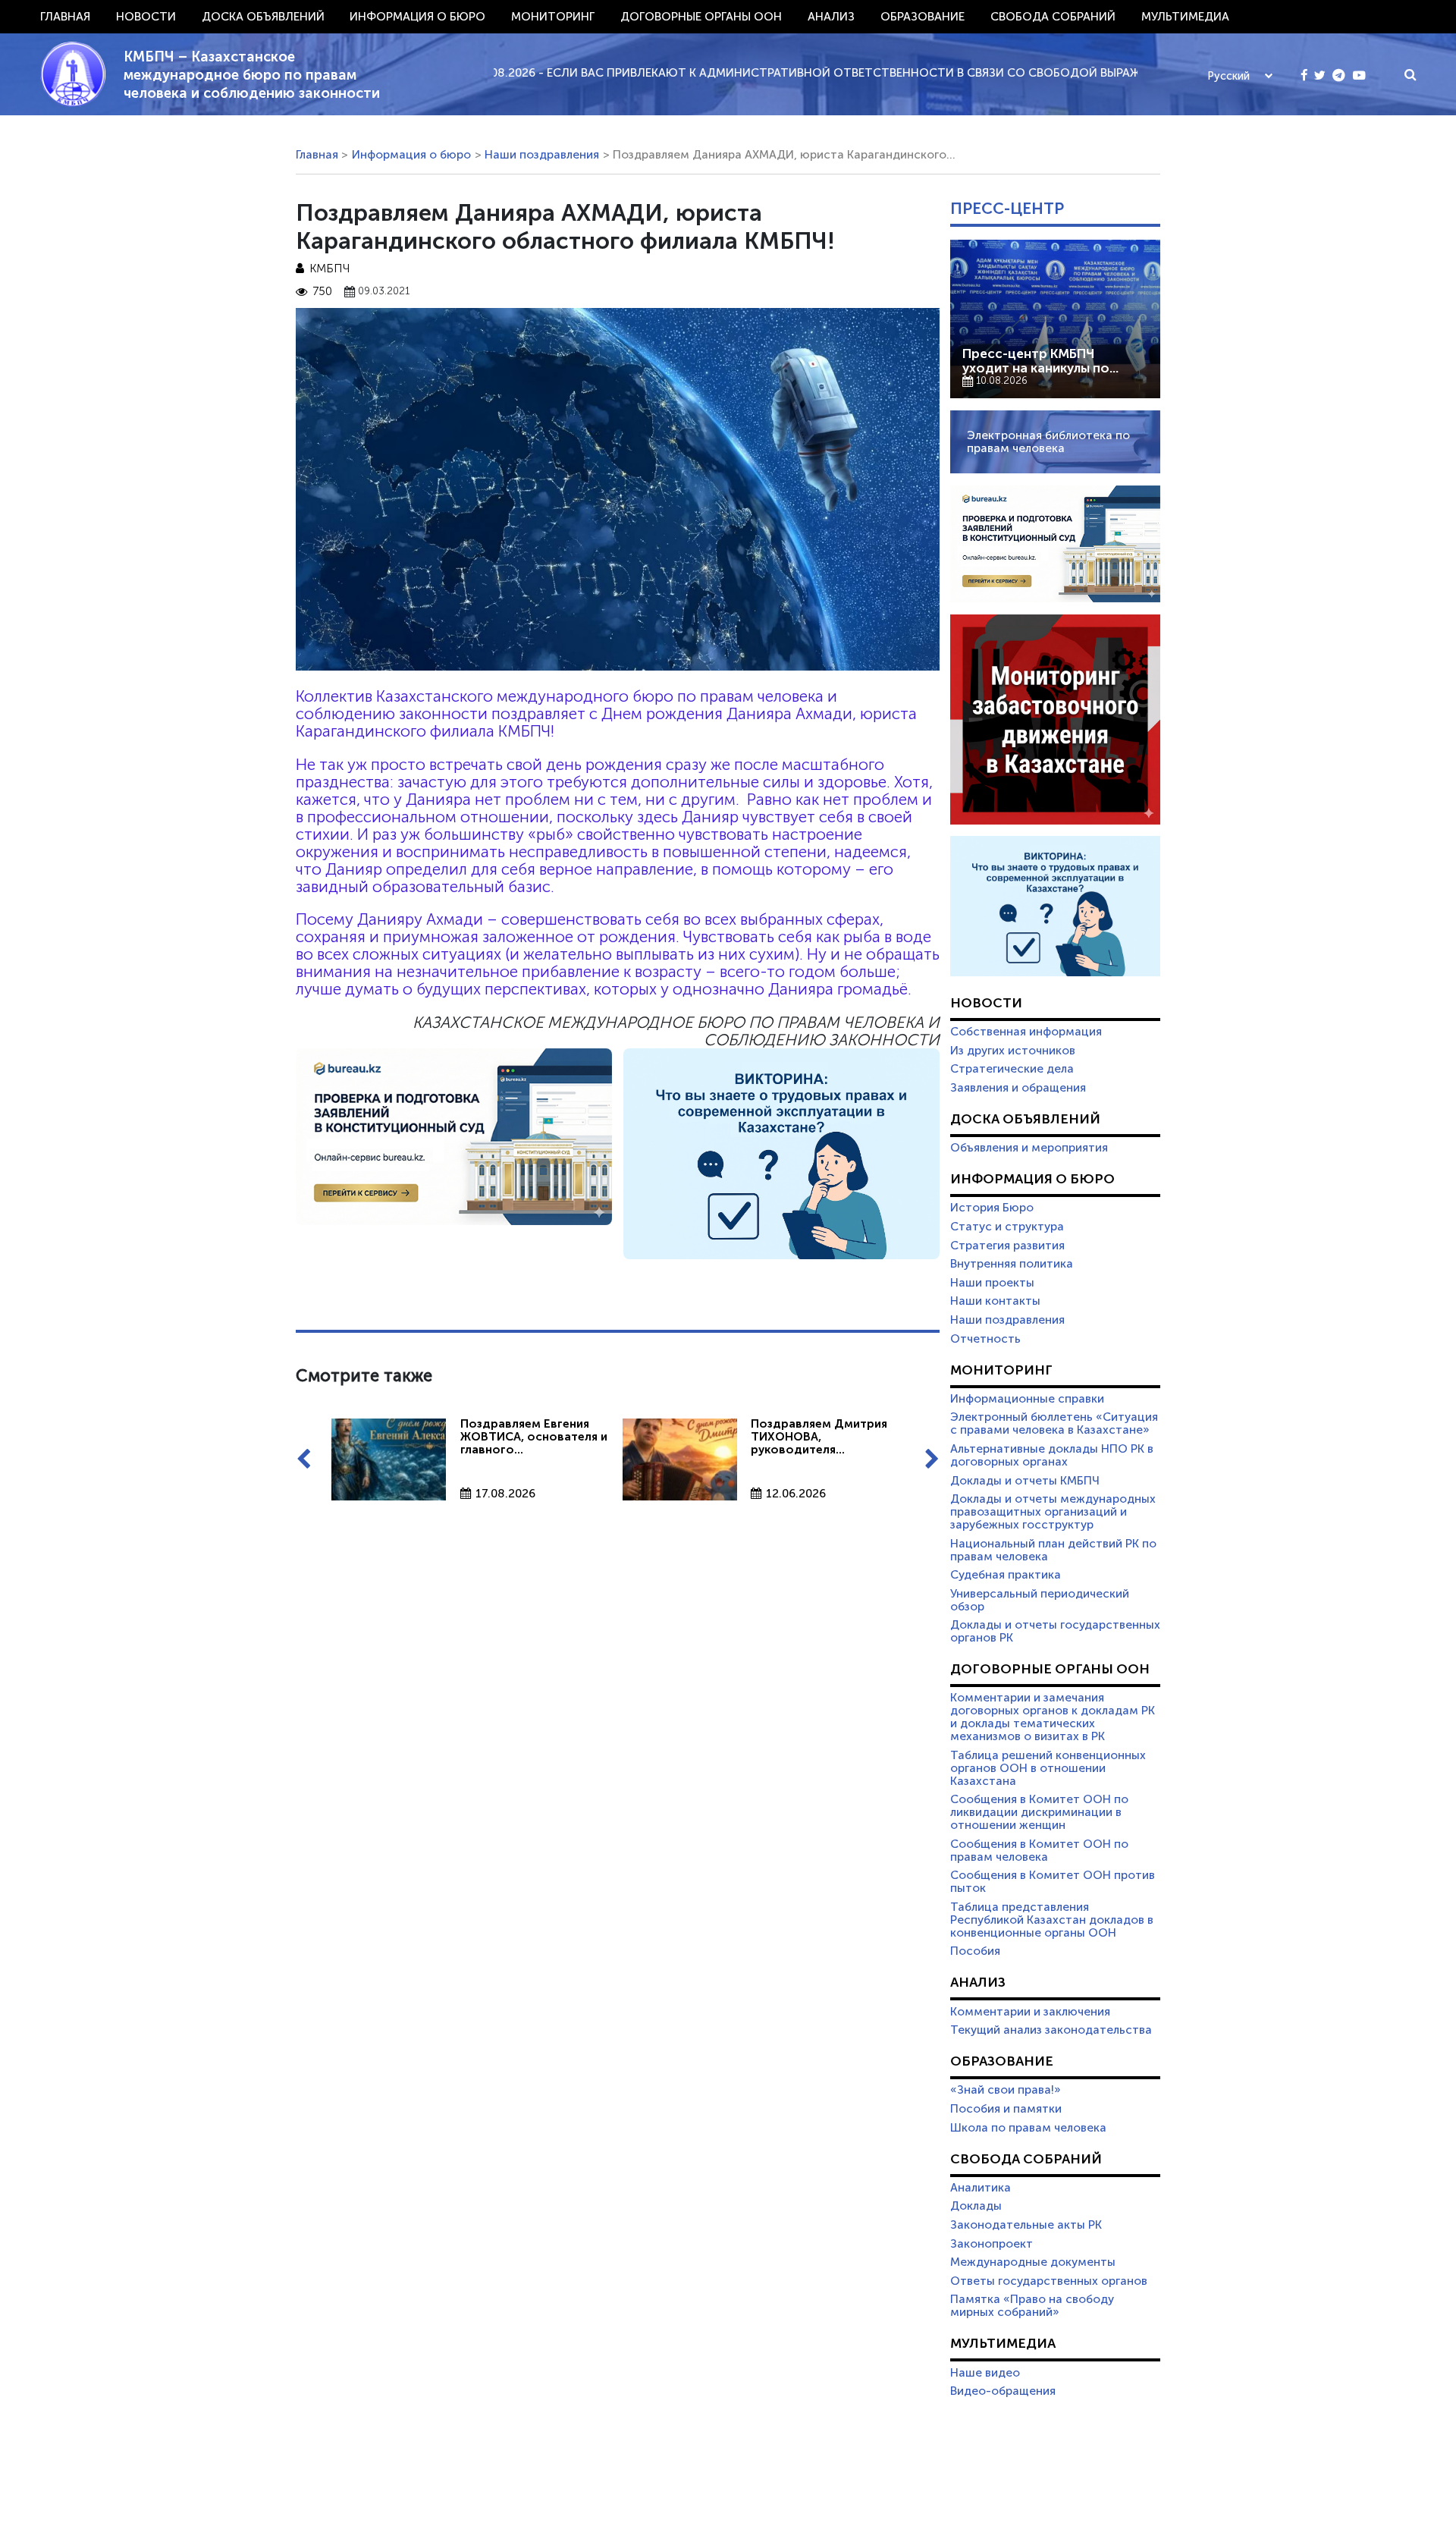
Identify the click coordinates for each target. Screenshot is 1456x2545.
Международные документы (1033, 2262)
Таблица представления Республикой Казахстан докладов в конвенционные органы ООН (1052, 1920)
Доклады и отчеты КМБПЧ (1025, 1481)
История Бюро (992, 1208)
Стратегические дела (1012, 1069)
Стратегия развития (1007, 1246)
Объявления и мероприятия (1029, 1148)
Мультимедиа (1185, 17)
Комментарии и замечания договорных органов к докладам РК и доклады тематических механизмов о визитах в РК (1053, 1717)
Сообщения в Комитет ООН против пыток (1053, 1882)
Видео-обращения (1003, 2391)
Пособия (975, 1951)
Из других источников (1013, 1051)
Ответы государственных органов (1049, 2281)
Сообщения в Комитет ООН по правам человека (1039, 1851)
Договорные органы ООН (701, 17)
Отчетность (985, 1339)
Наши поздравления (542, 155)
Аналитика (981, 2188)
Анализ (831, 17)
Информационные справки (1027, 1399)
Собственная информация (1026, 1032)
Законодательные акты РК (1026, 2225)
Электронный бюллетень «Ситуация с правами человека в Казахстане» (1054, 1423)
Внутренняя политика (1012, 1264)
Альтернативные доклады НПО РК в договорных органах (1052, 1455)
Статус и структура (1007, 1227)
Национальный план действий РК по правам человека (1053, 1550)
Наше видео (985, 2373)
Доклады (976, 2206)
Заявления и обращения (1018, 1088)
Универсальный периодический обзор (1040, 1600)
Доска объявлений (263, 17)
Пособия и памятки (1006, 2109)
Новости (146, 17)
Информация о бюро (417, 17)
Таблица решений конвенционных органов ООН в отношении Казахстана (1048, 1768)
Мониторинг (553, 17)
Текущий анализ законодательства (1051, 2030)
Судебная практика (1006, 1575)
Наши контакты (995, 1301)
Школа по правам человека (1028, 2128)
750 (322, 292)
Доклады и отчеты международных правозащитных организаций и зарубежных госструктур (1053, 1512)
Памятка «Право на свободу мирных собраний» (1032, 2306)
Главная (65, 17)
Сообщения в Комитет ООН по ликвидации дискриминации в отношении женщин (1039, 1812)
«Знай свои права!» (1006, 2090)
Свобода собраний (1053, 17)
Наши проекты (992, 1283)
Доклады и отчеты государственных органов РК (1055, 1631)
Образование (923, 17)
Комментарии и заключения (1030, 2012)
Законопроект (992, 2244)
